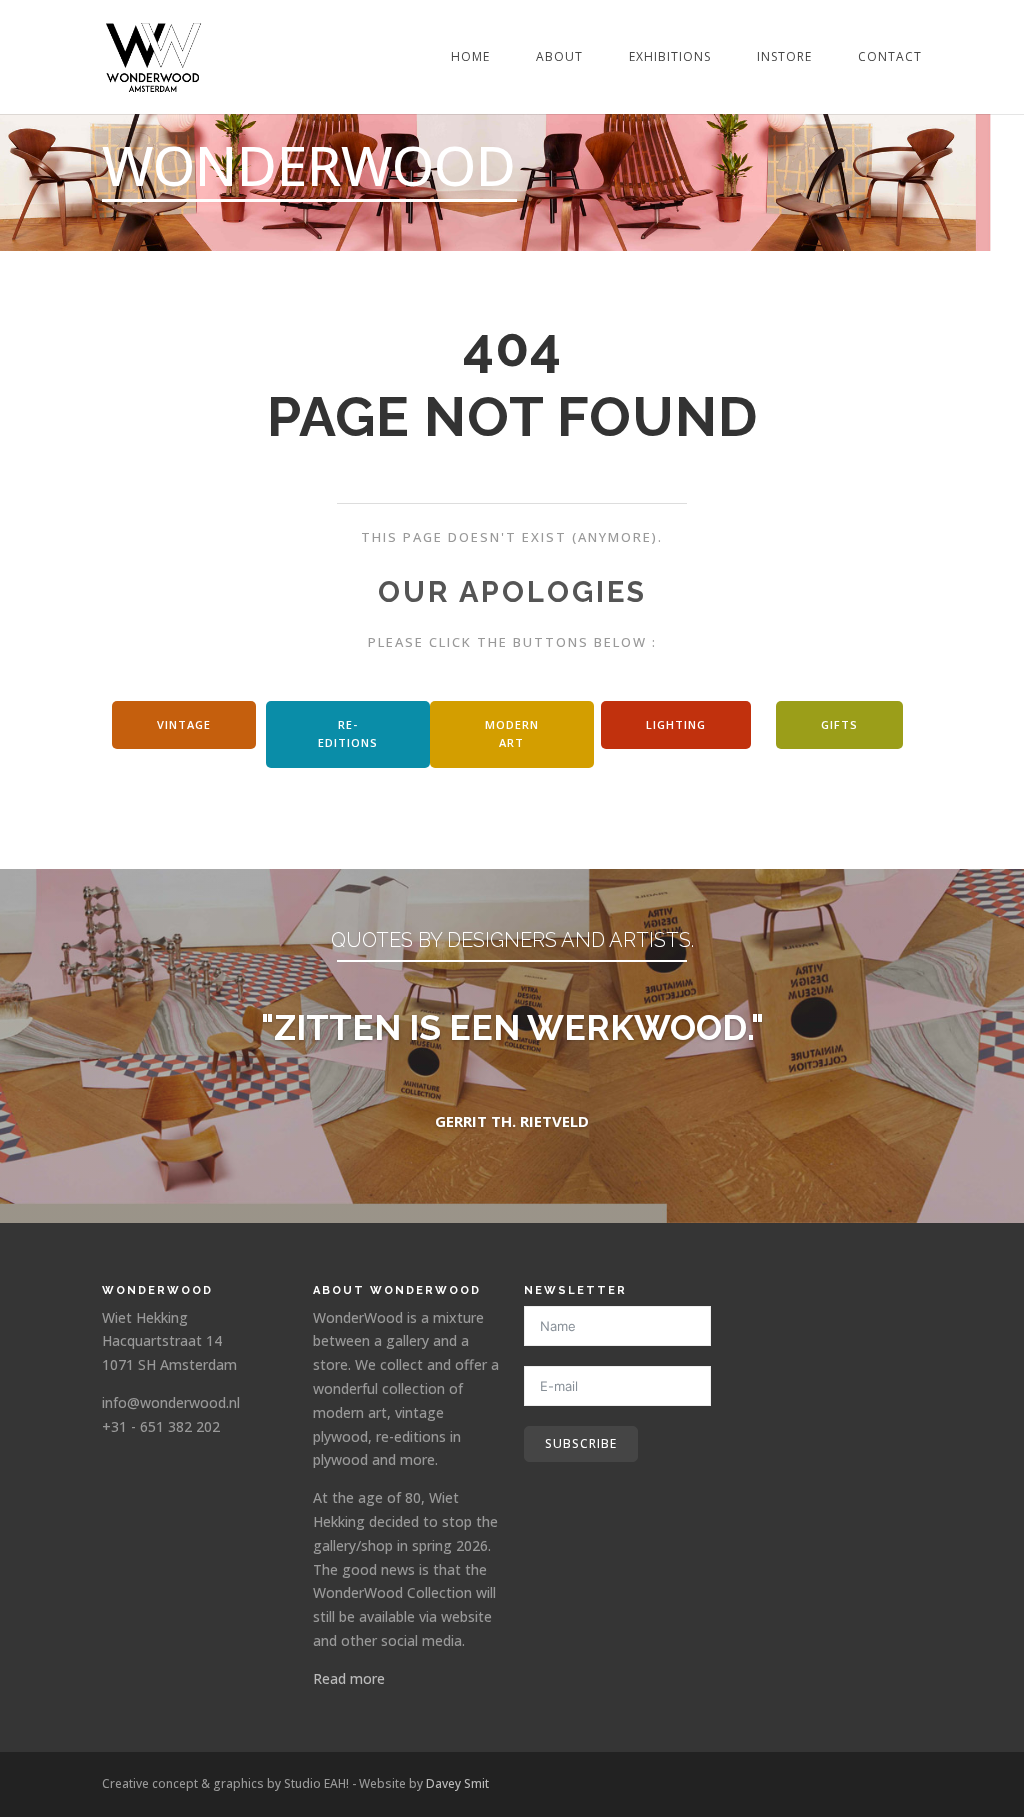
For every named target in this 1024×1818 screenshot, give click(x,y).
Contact (890, 57)
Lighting (676, 724)
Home (470, 57)
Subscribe (581, 1443)
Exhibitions (670, 57)
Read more (349, 1678)
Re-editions (348, 734)
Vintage (184, 724)
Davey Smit (457, 1783)
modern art (512, 734)
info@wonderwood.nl (171, 1402)
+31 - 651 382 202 (161, 1426)
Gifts (839, 724)
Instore (784, 57)
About (559, 57)
